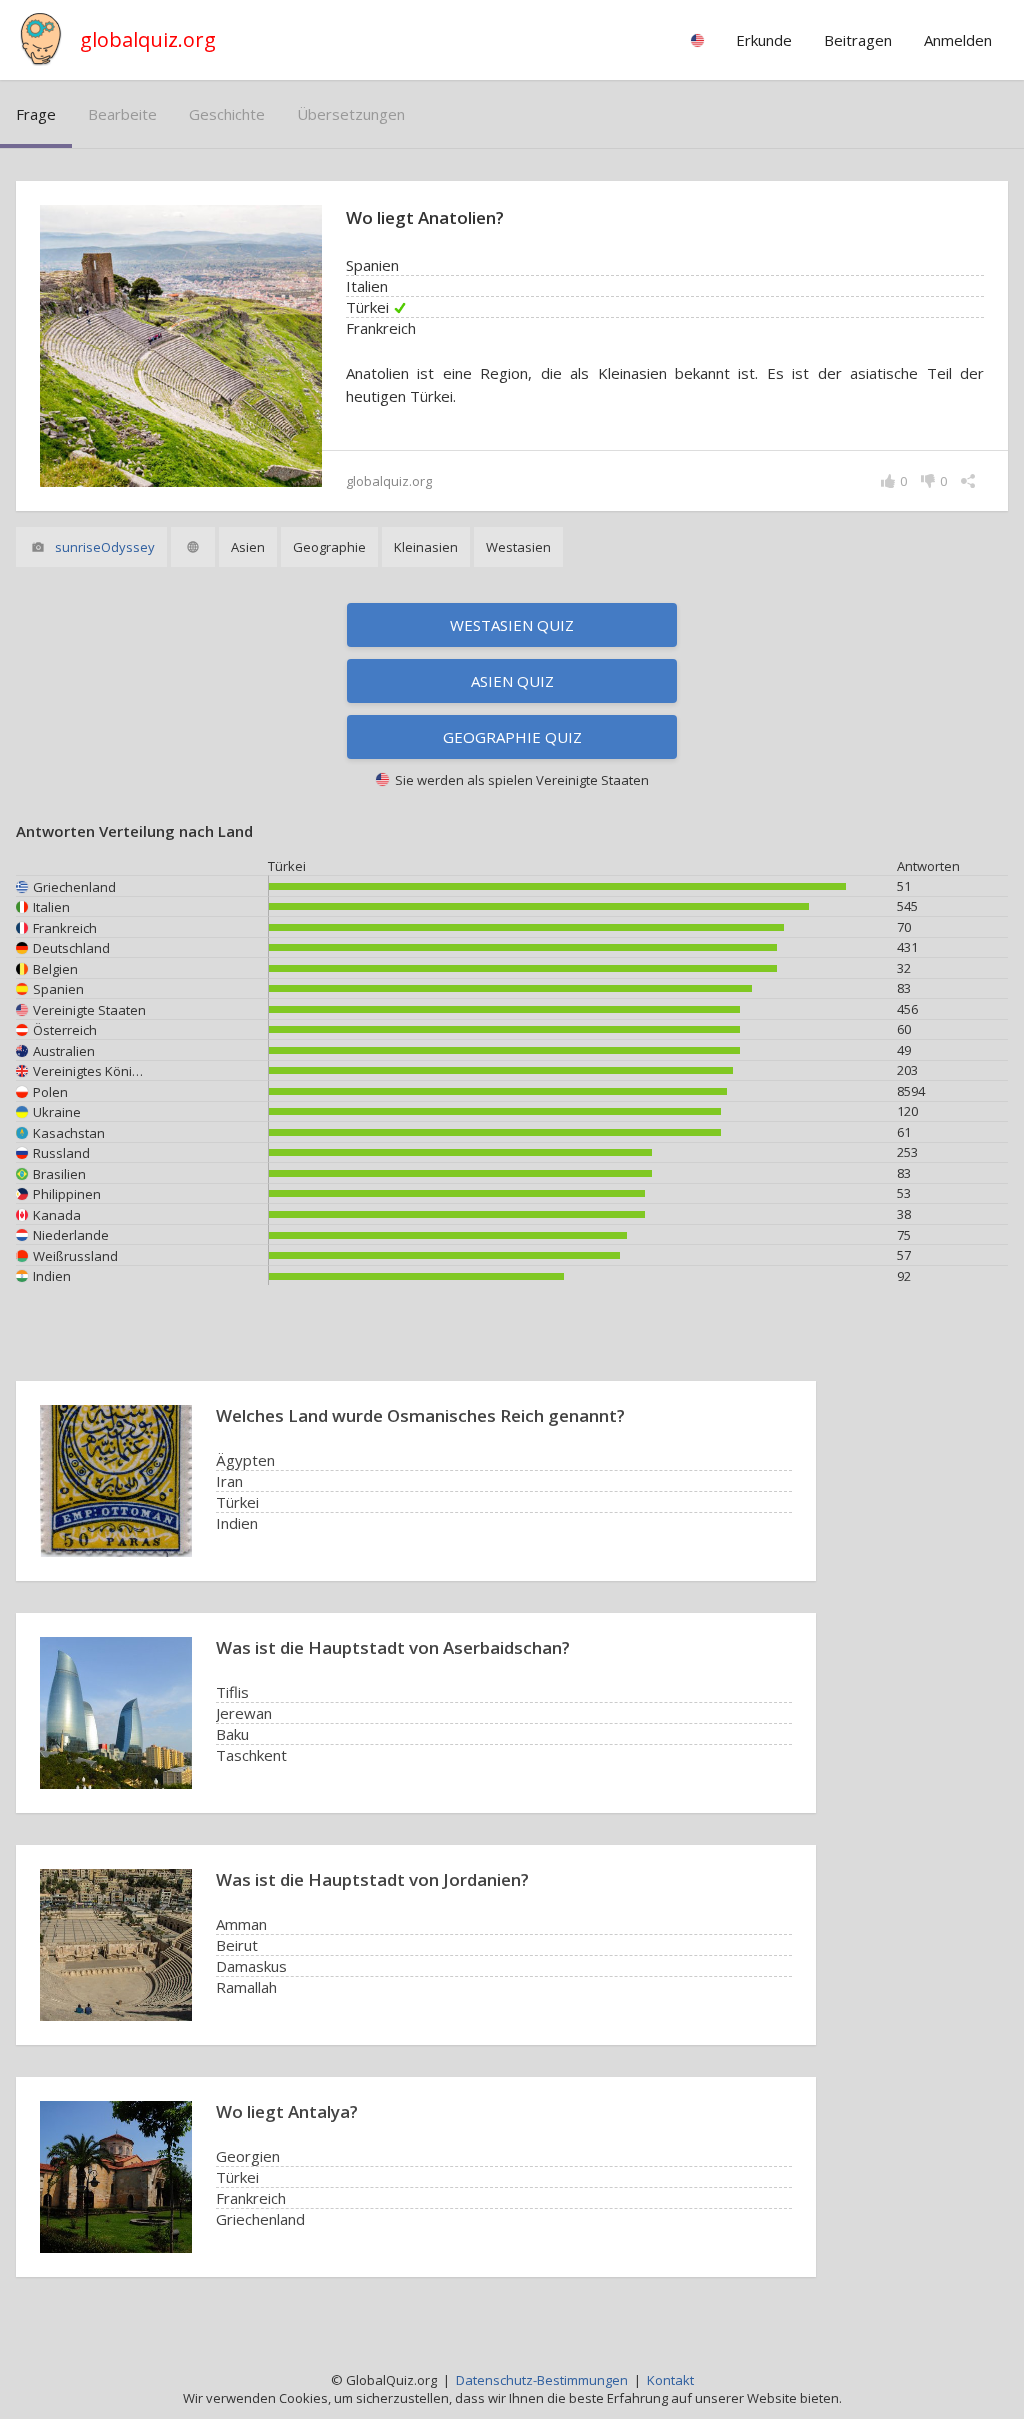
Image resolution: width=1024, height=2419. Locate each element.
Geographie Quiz (512, 737)
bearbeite (122, 114)
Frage (36, 114)
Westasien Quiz (512, 625)
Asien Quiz (512, 681)
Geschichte (227, 114)
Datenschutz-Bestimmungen (542, 2380)
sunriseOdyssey (105, 547)
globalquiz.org (148, 39)
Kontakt (670, 2380)
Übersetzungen (351, 114)
